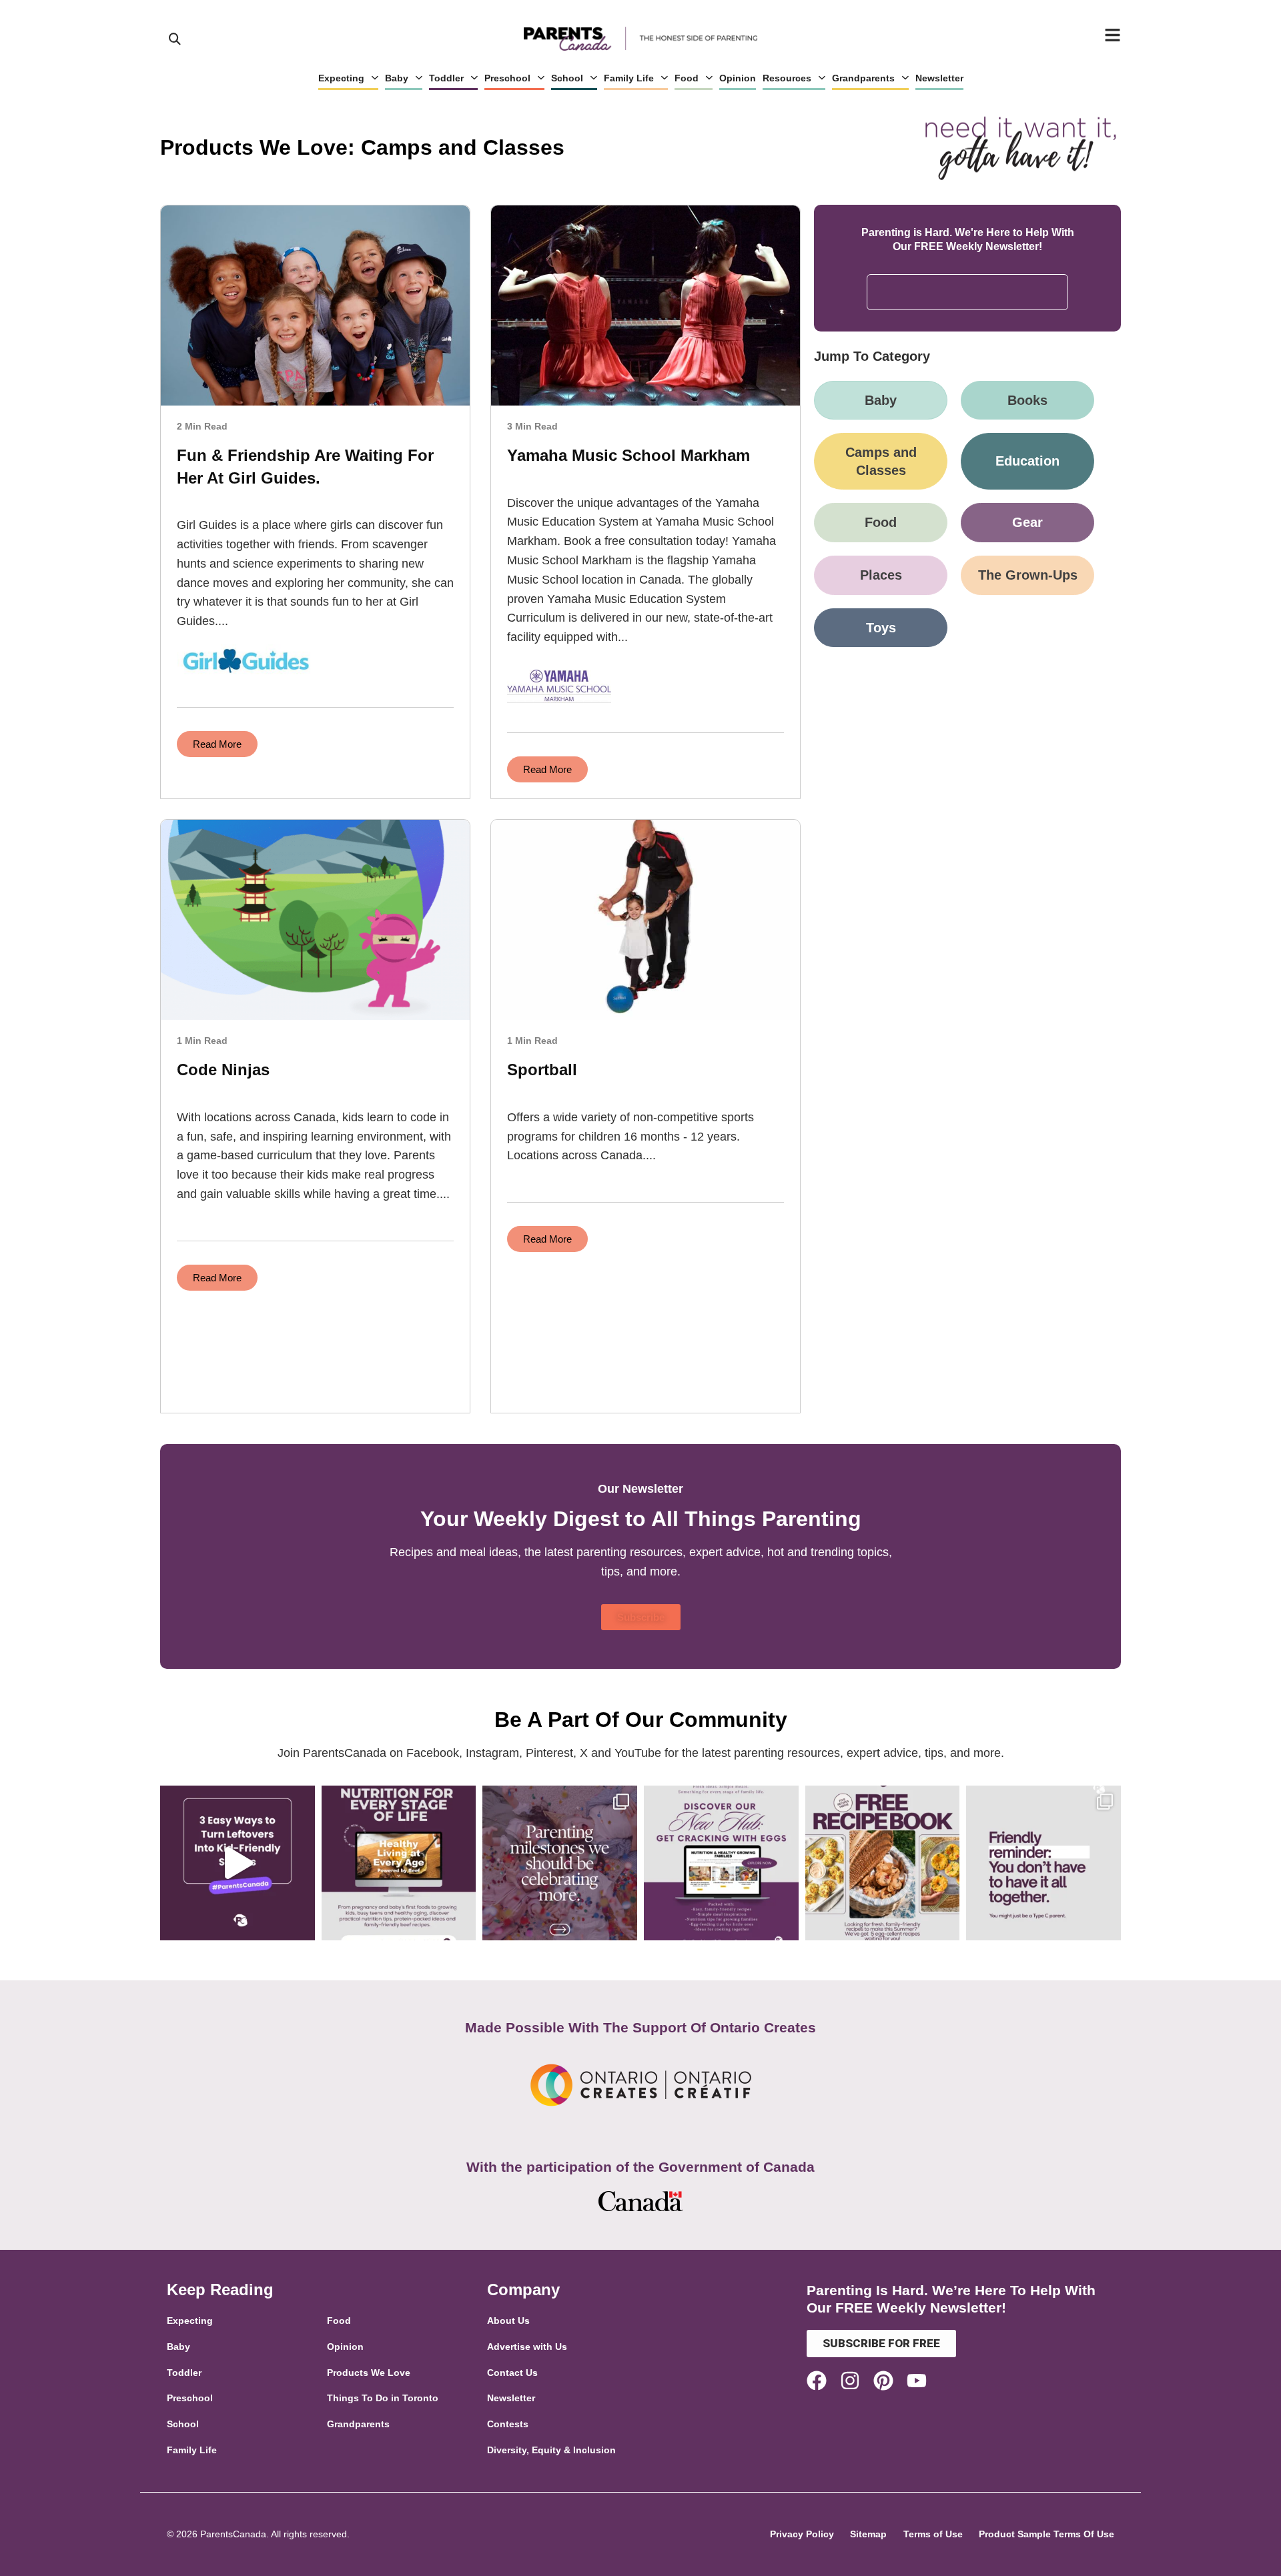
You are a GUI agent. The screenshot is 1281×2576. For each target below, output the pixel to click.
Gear (1027, 522)
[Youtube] (917, 2381)
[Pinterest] (883, 2381)
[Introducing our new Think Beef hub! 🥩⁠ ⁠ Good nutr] (399, 1863)
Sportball (542, 1070)
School (567, 78)
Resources (787, 78)
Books (1027, 400)
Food (687, 78)
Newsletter (939, 78)
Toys (881, 628)
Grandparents (863, 78)
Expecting (341, 78)
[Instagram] (850, 2381)
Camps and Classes (881, 461)
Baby (397, 78)
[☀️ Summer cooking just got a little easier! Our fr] (883, 1863)
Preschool (507, 78)
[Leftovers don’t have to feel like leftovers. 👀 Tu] (238, 1863)
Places (881, 575)
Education (1027, 461)
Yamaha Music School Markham (628, 455)
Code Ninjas (223, 1070)
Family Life (629, 78)
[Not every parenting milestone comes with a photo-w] (560, 1863)
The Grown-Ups (1028, 575)
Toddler (446, 78)
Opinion (738, 78)
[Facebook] (817, 2381)
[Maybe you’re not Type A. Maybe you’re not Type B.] (1043, 1863)
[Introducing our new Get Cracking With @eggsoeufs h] (721, 1863)
